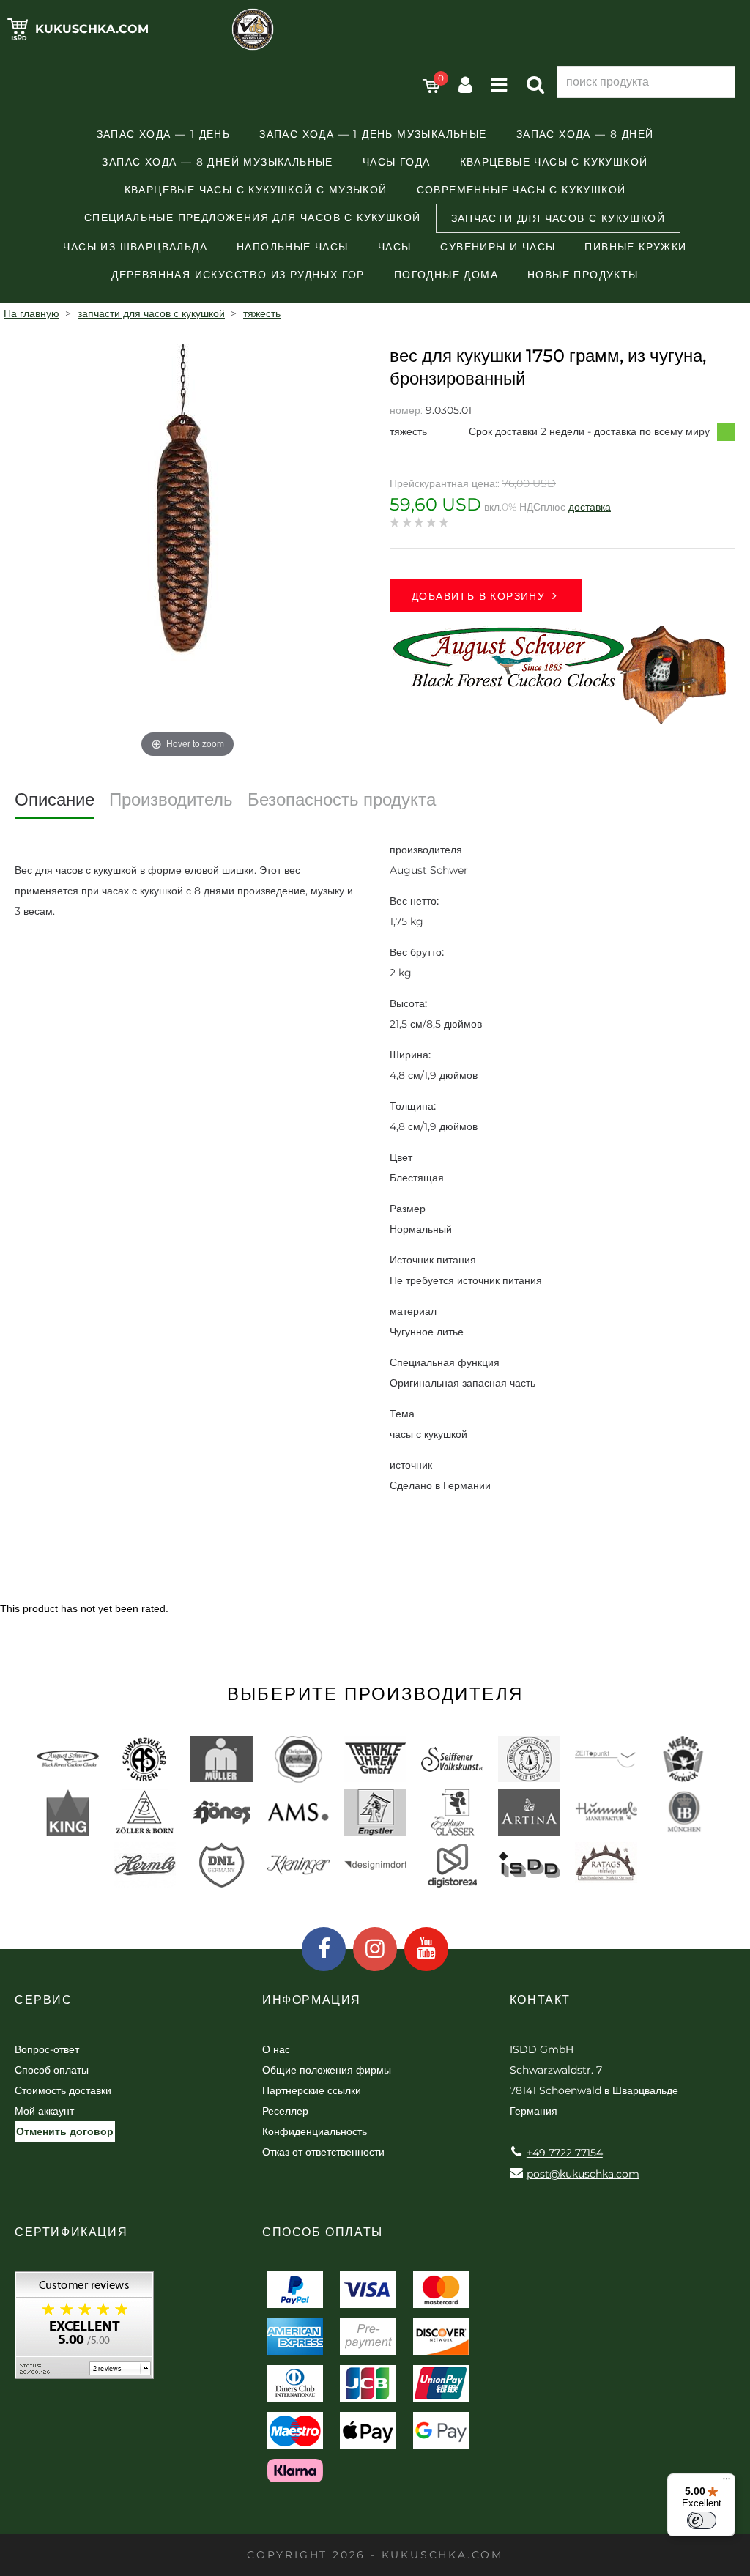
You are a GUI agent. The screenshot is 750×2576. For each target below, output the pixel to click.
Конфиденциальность (315, 2131)
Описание (55, 799)
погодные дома (446, 275)
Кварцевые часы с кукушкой (554, 162)
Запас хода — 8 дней (585, 134)
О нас (276, 2049)
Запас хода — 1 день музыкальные (373, 134)
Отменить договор (65, 2131)
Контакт (540, 2000)
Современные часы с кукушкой (521, 190)
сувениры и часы (498, 247)
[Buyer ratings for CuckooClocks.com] (84, 2330)
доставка (590, 507)
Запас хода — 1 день (164, 134)
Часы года (397, 162)
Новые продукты (583, 275)
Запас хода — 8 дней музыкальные (217, 162)
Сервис (44, 2000)
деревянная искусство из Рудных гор (238, 275)
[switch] (702, 2520)
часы (395, 247)
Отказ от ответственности (323, 2152)
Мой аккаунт (44, 2111)
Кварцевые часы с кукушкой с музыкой (256, 190)
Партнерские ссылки (312, 2090)
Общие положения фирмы (327, 2070)
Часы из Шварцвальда (135, 247)
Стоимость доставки (63, 2090)
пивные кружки (635, 247)
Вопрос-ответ (47, 2049)
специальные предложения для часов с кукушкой (253, 218)
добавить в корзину (478, 596)
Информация (312, 2000)
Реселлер (285, 2111)
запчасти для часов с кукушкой (558, 218)
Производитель (171, 799)
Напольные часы (293, 247)
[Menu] (727, 2482)
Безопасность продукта (342, 799)
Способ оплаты (52, 2070)
